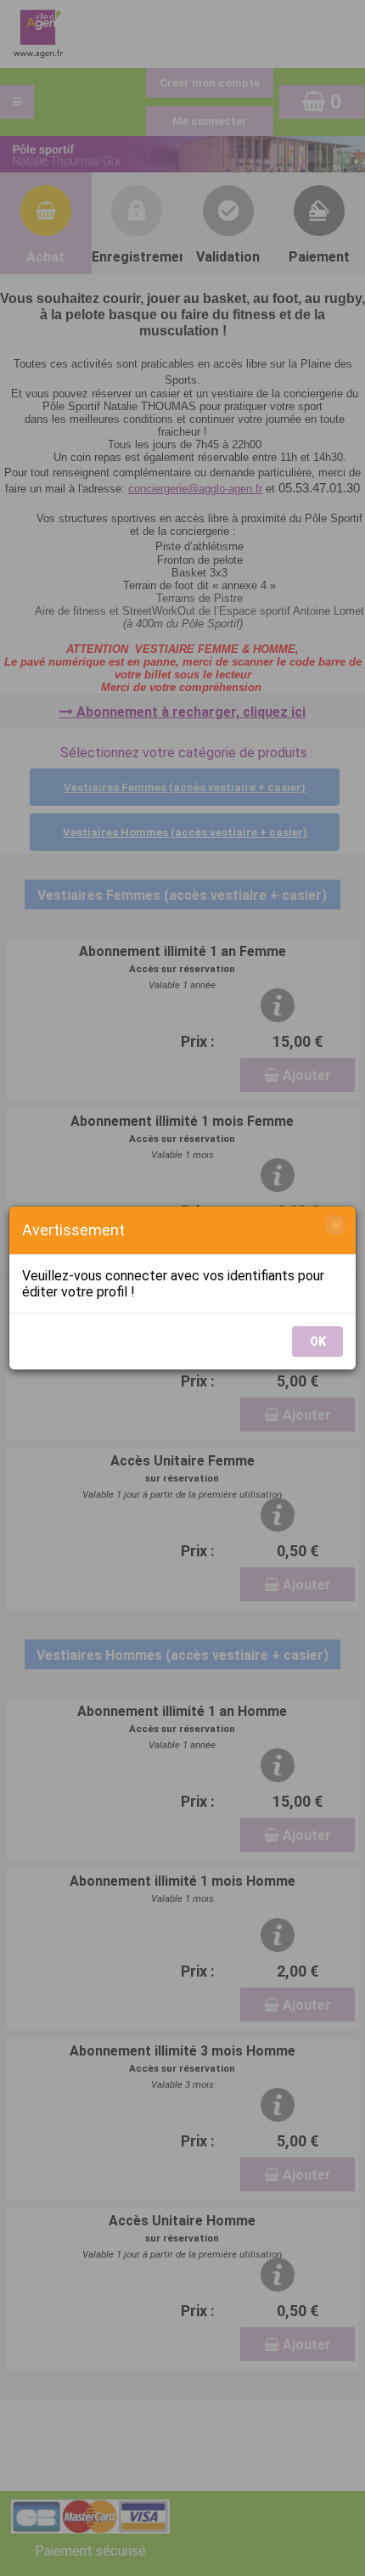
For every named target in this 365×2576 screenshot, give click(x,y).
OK (318, 1341)
